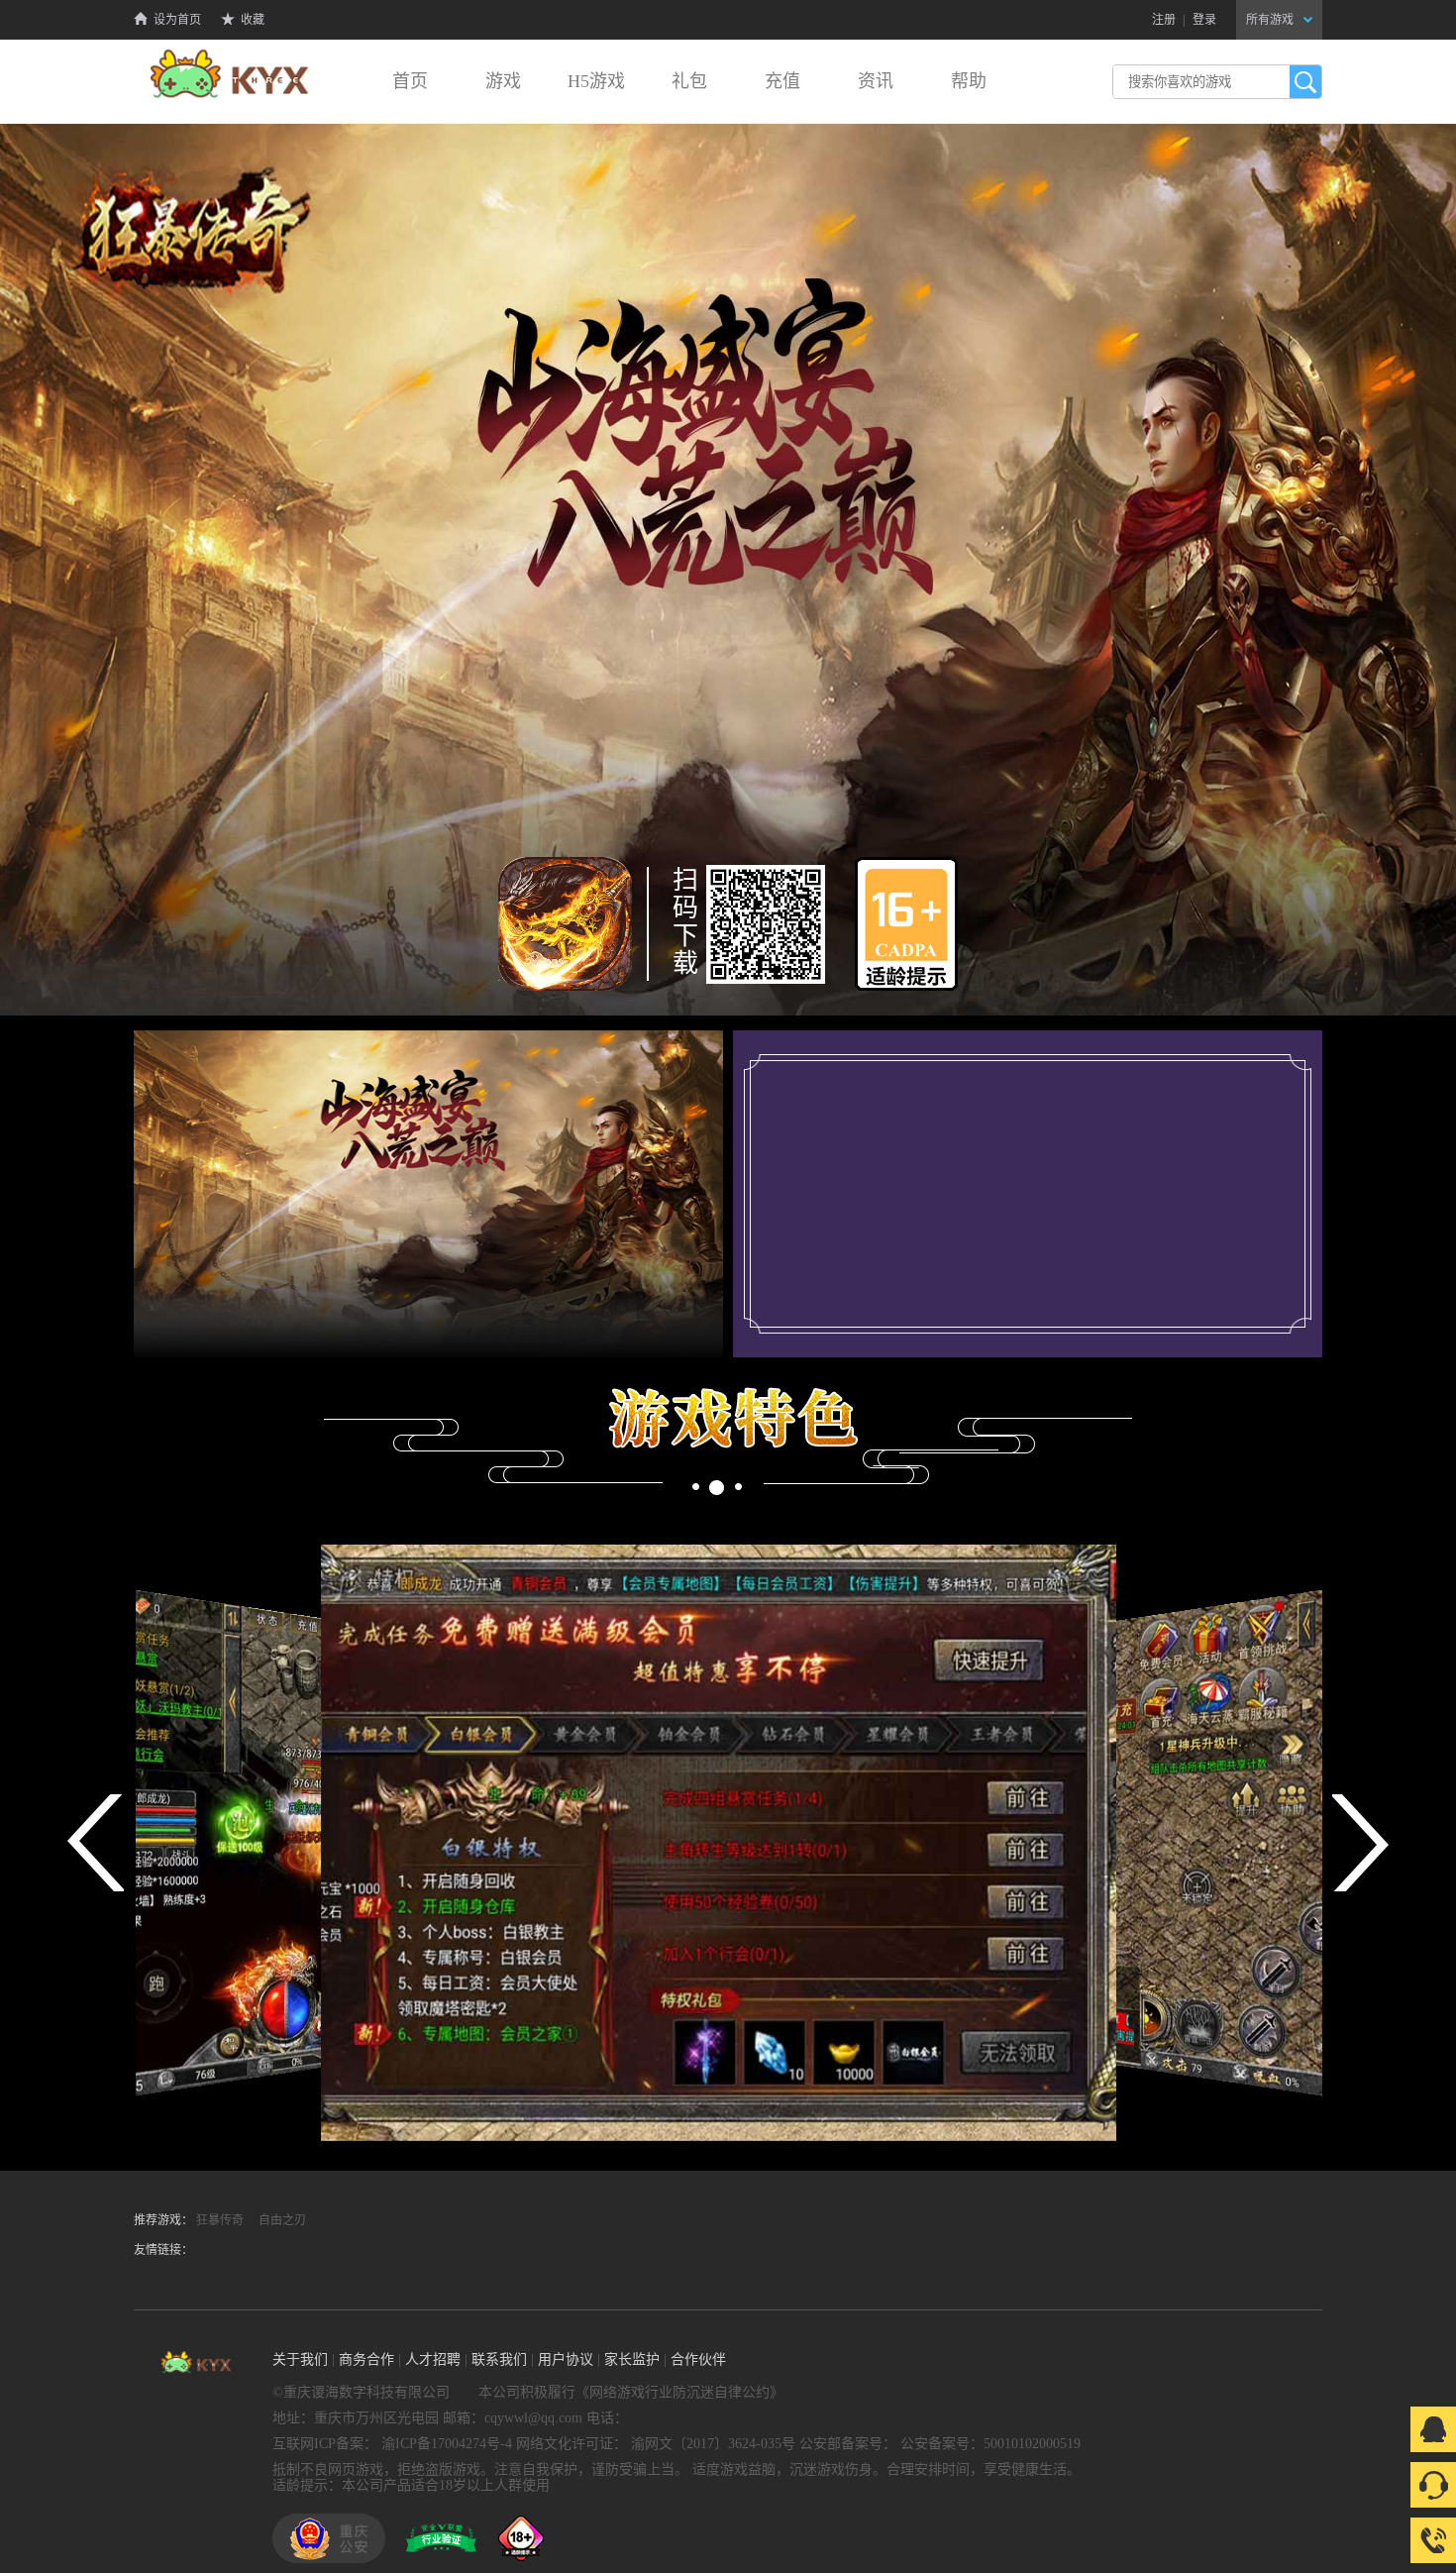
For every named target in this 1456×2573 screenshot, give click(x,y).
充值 (782, 81)
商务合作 (366, 2359)
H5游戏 (596, 81)
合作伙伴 (698, 2359)
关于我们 (300, 2359)
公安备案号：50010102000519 (990, 2444)
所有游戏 (1270, 20)
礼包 (689, 81)
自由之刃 (282, 2220)
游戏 (503, 81)
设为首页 (177, 20)
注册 (1164, 20)
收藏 (253, 20)
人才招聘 (433, 2359)
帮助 (969, 81)
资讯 (876, 81)
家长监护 (632, 2359)
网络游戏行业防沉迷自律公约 (679, 2392)
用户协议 (566, 2359)
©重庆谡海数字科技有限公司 (361, 2392)
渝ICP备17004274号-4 (447, 2444)
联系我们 (499, 2359)
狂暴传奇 (220, 2220)
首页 (410, 81)
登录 (1204, 20)
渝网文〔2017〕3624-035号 (713, 2444)
